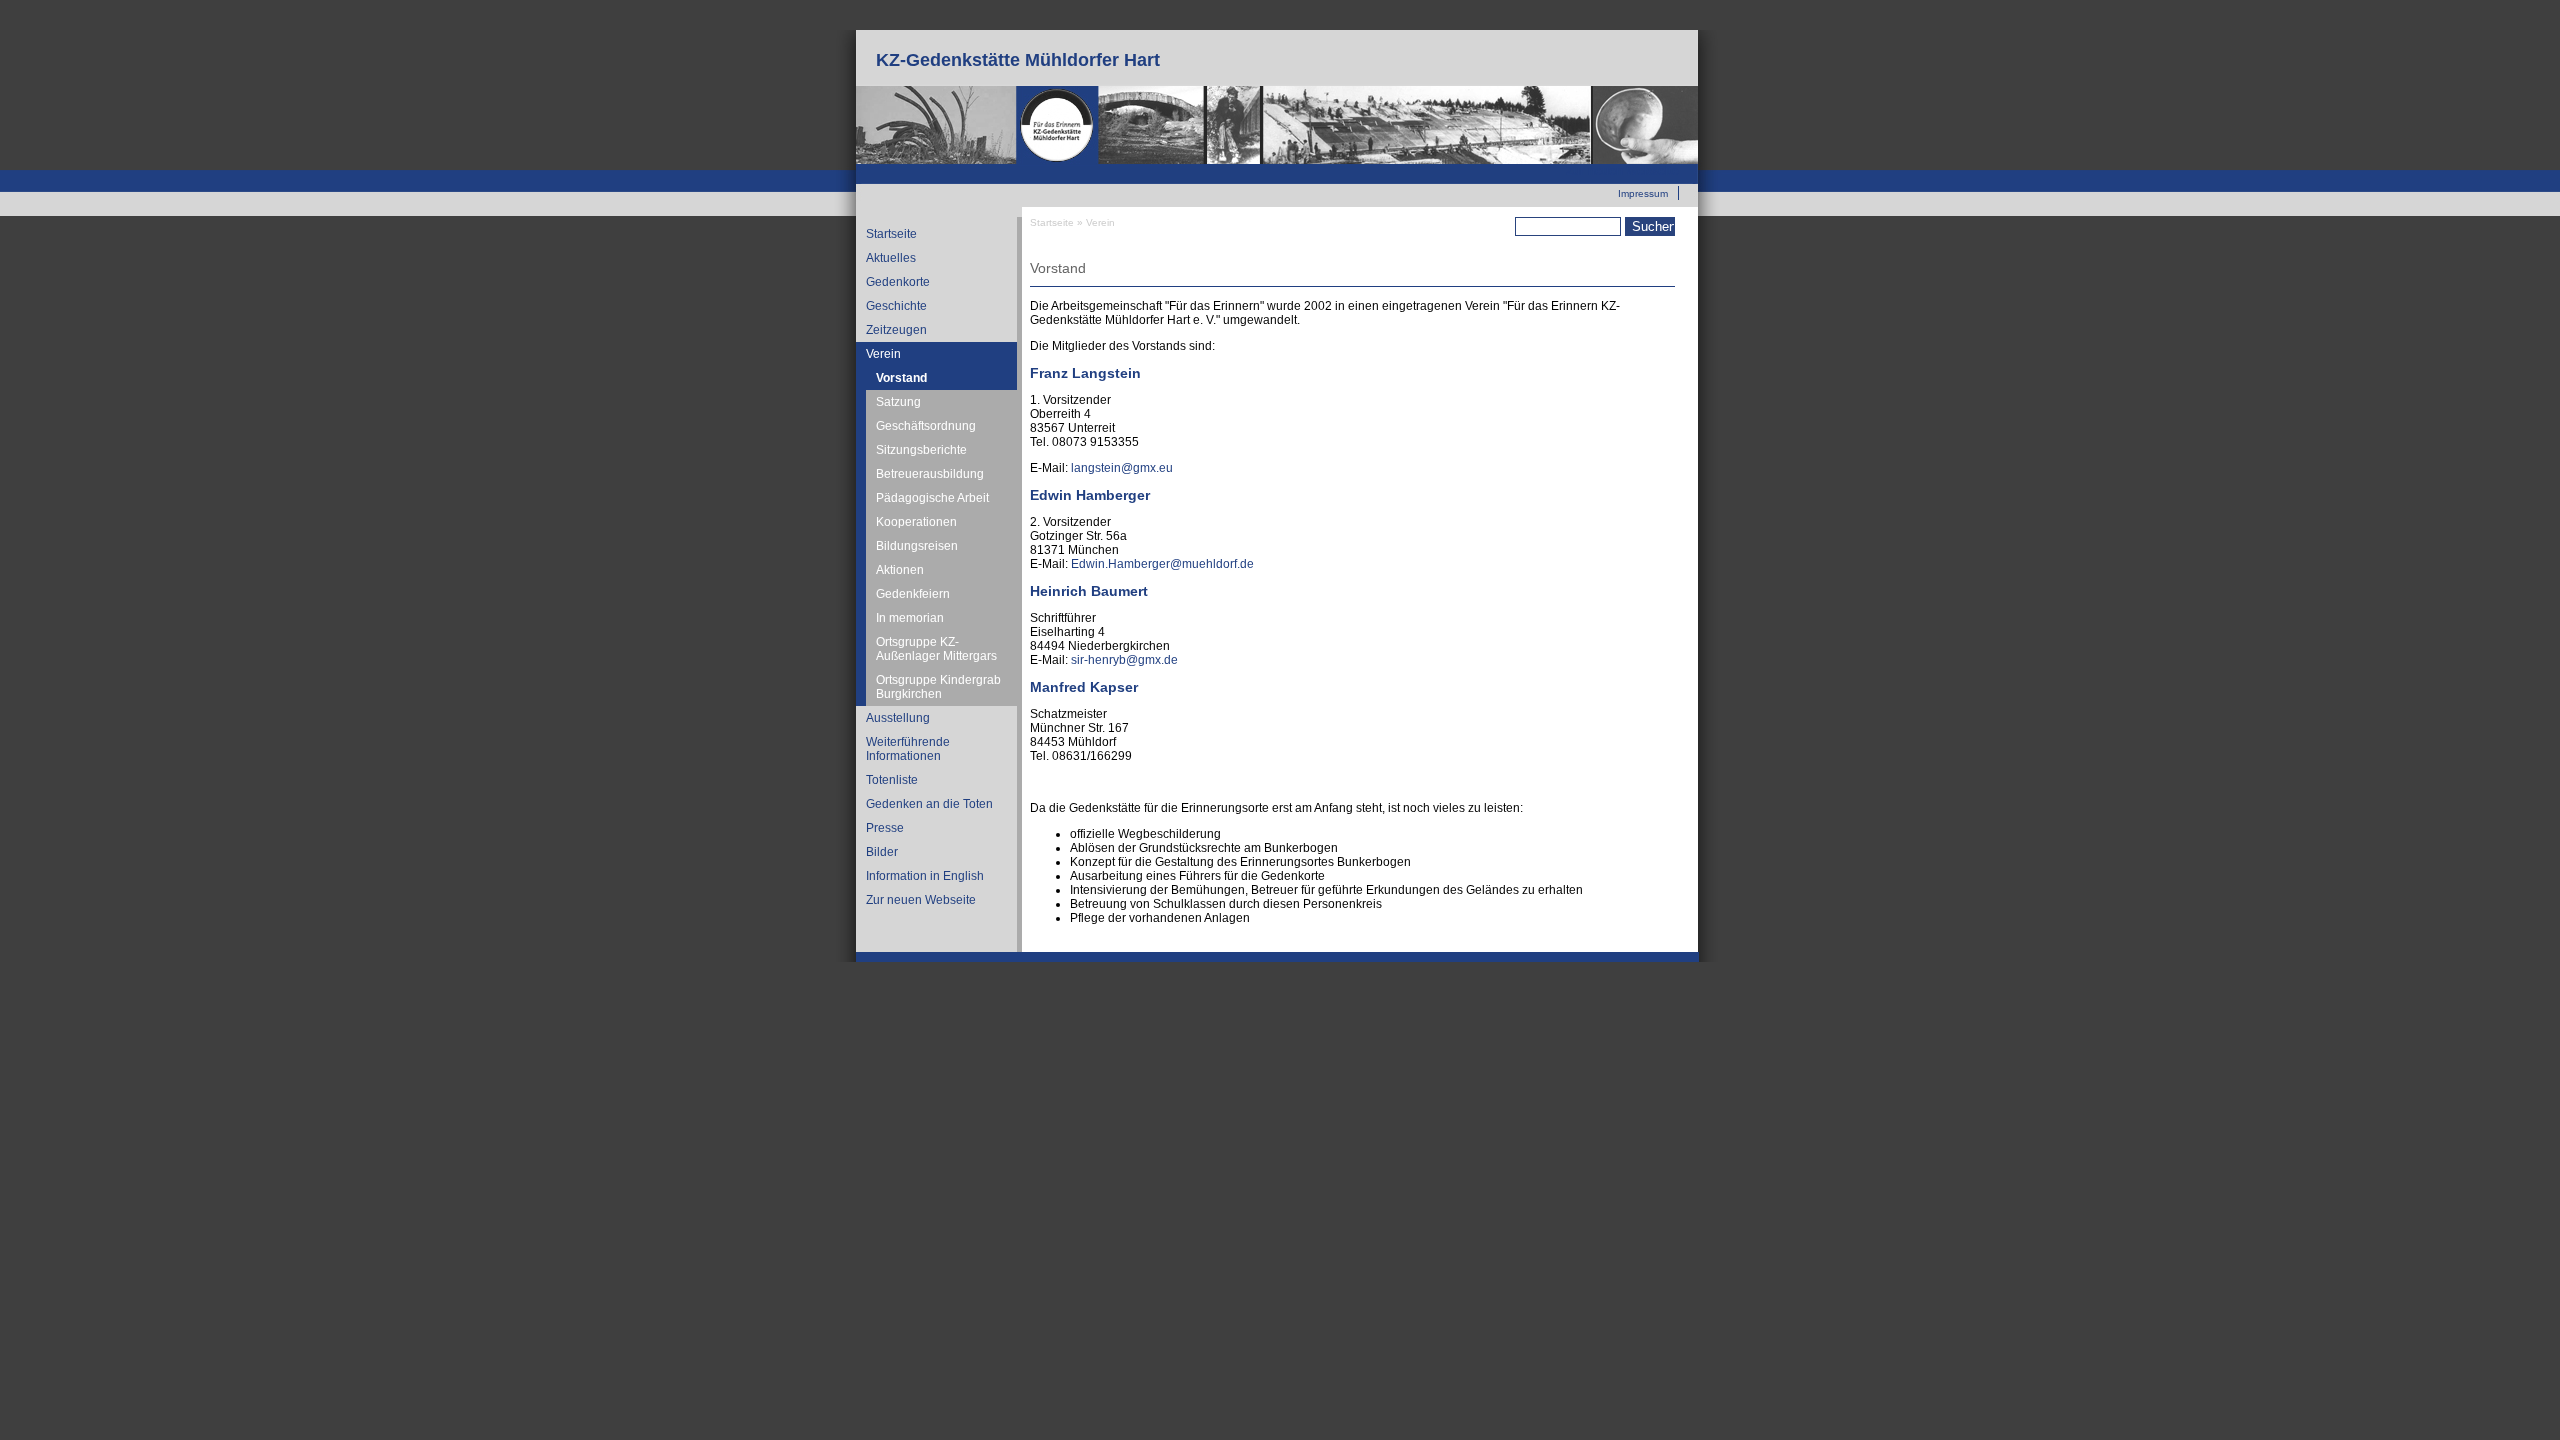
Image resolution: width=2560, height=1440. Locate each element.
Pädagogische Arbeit (932, 498)
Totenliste (892, 780)
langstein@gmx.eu (1122, 468)
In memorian (910, 618)
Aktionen (900, 570)
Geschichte (896, 306)
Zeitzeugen (896, 330)
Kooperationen (916, 522)
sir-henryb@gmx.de (1124, 660)
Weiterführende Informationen (908, 749)
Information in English (925, 876)
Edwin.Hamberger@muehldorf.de (1162, 564)
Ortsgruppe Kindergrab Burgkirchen (938, 687)
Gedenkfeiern (913, 594)
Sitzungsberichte (921, 450)
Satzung (898, 402)
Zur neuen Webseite (1622, 171)
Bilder (882, 852)
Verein (883, 354)
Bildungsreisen (917, 546)
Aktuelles (891, 258)
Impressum (1643, 193)
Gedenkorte (898, 282)
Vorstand (901, 378)
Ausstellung (898, 718)
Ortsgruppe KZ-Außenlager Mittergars (936, 649)
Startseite (891, 234)
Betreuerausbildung (930, 474)
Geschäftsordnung (926, 426)
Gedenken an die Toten (929, 804)
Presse (885, 828)
